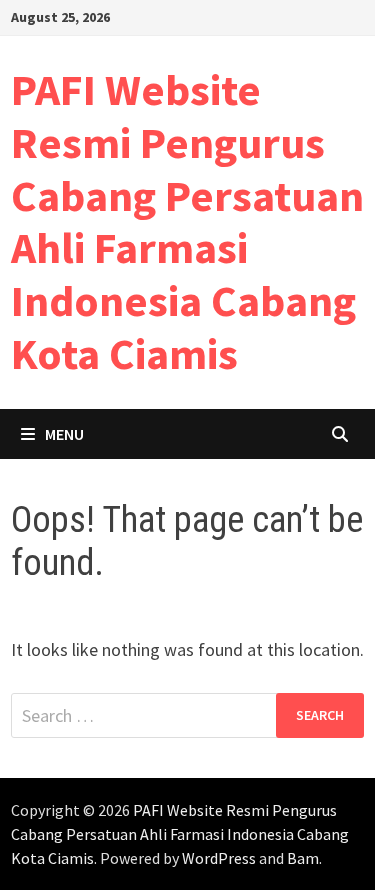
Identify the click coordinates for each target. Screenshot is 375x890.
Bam (303, 858)
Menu (64, 434)
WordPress (219, 858)
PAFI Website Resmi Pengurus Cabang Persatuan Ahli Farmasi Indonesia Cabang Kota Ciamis (187, 221)
